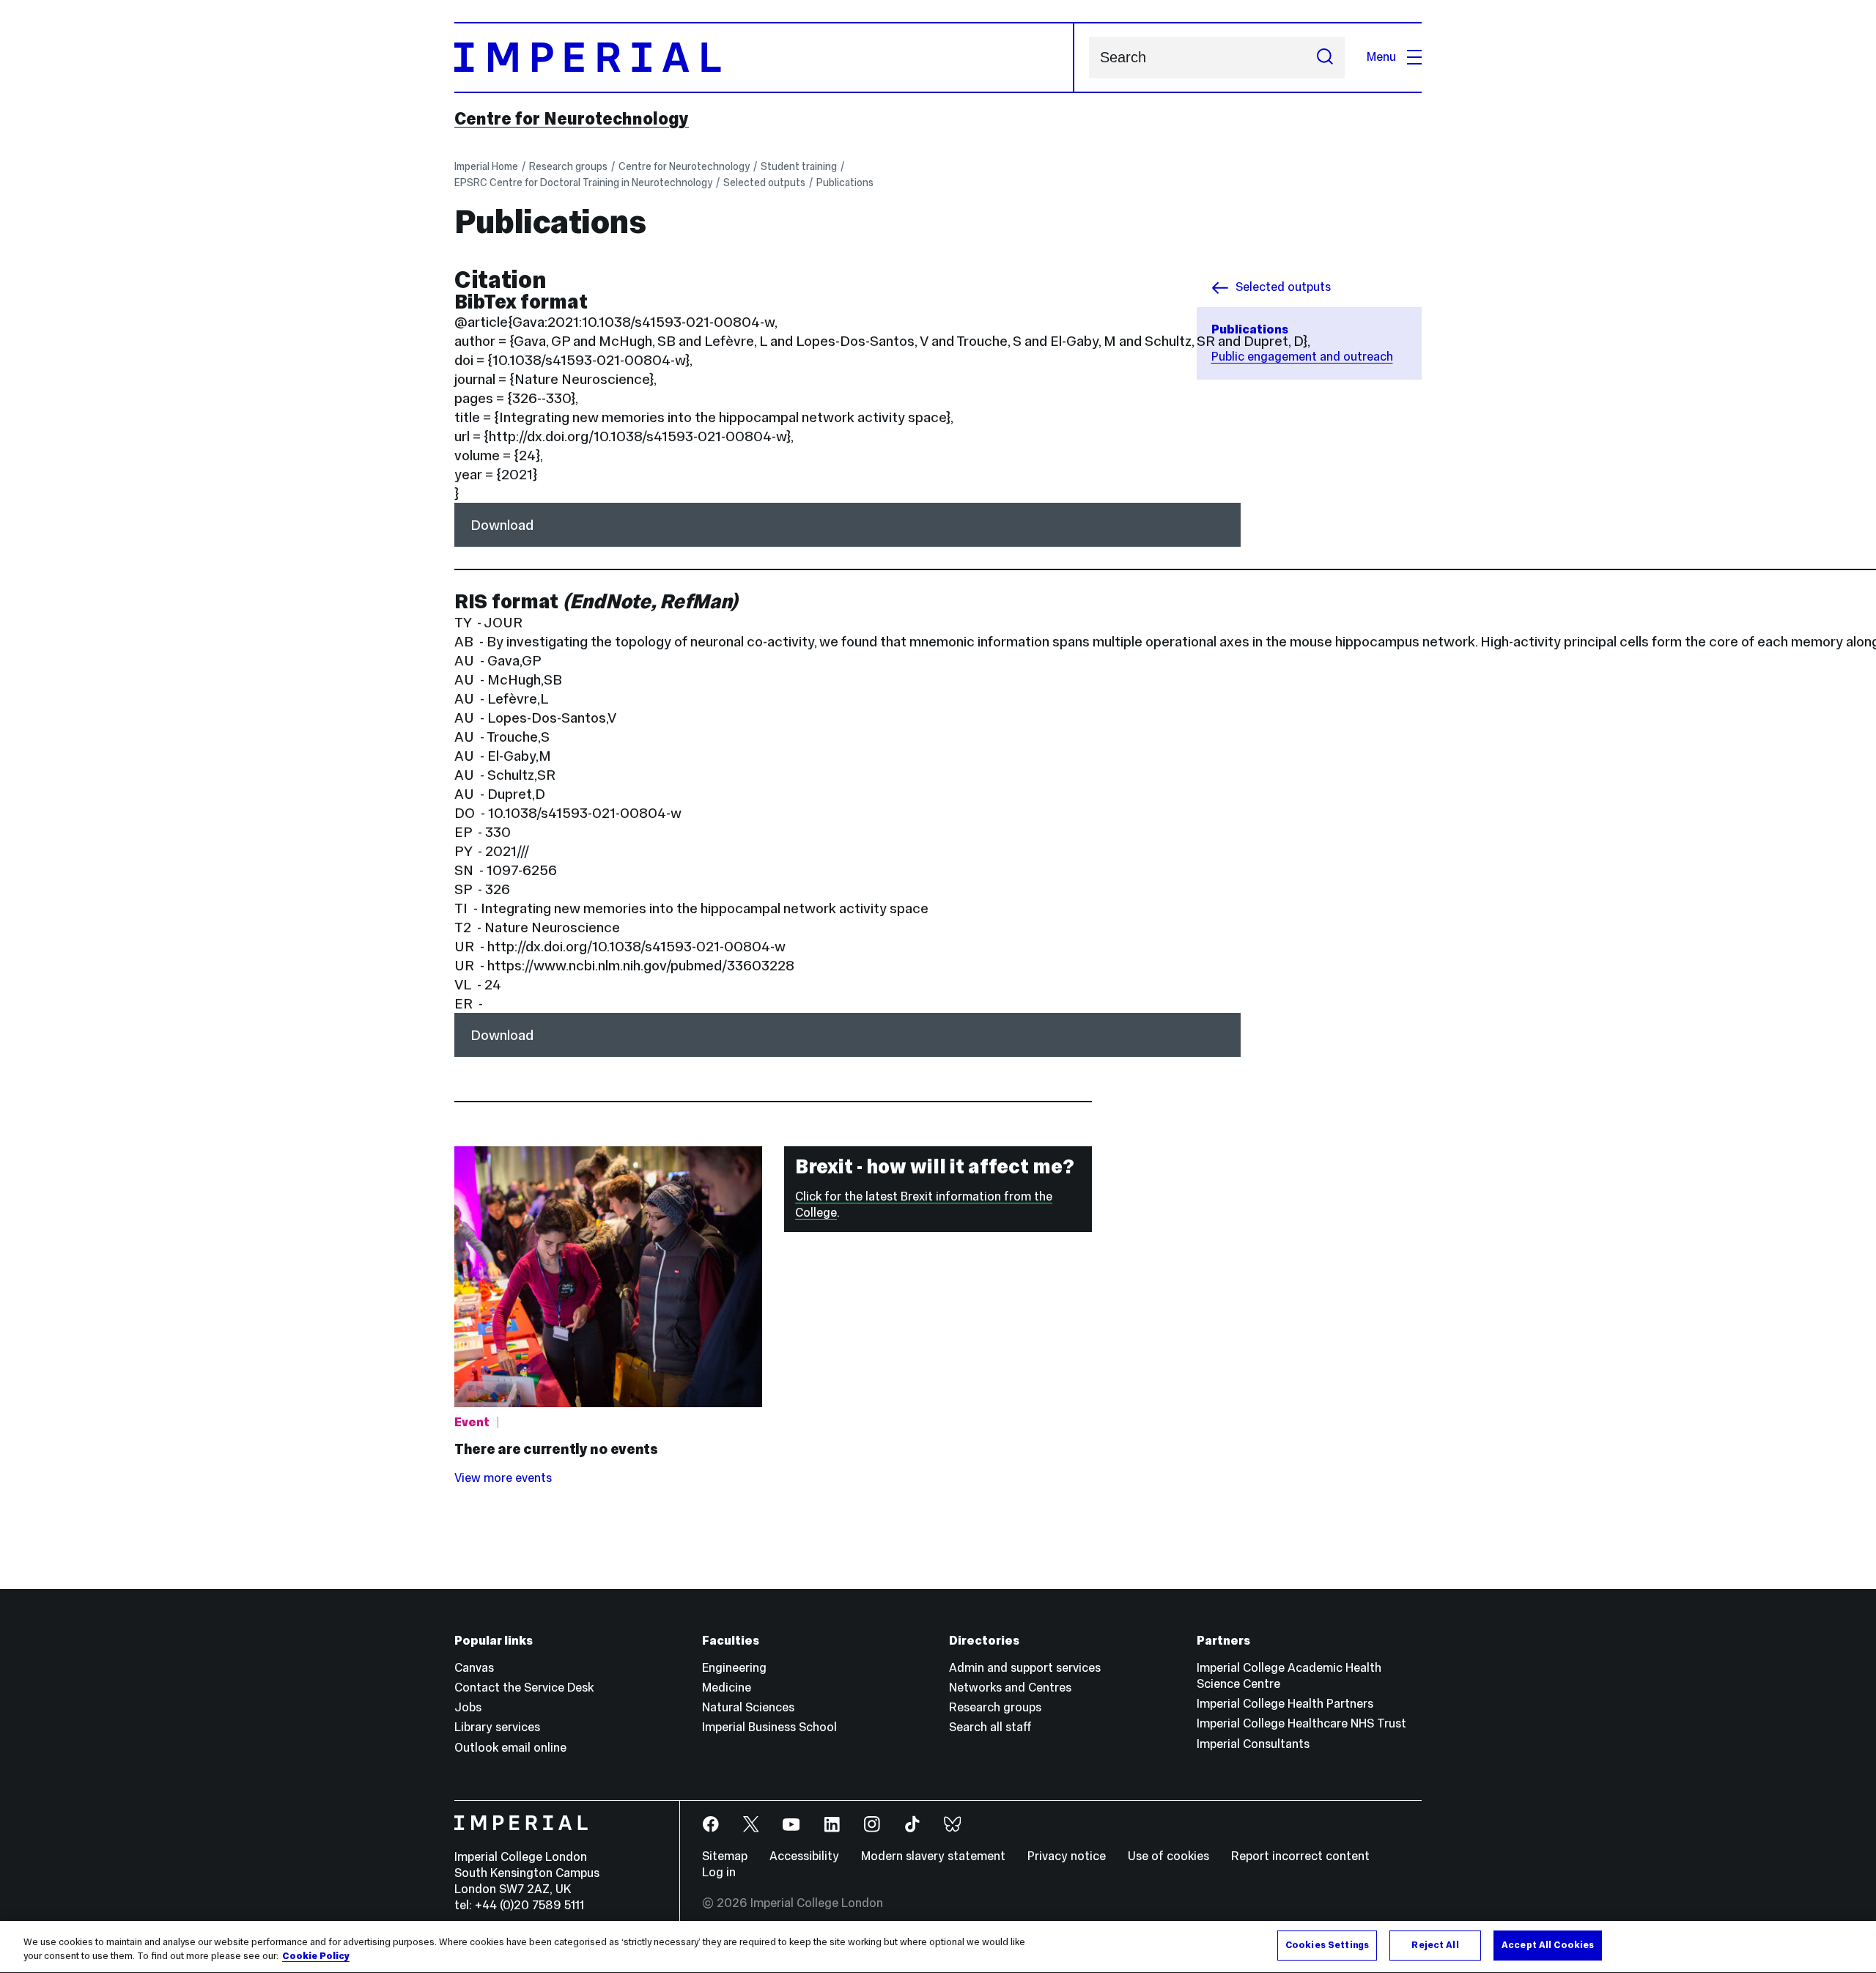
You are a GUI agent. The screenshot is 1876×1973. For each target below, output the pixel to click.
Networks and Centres (1010, 1688)
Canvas (474, 1668)
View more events (503, 1478)
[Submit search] (1325, 58)
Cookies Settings (1327, 1945)
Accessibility (804, 1856)
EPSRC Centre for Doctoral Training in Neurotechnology (583, 182)
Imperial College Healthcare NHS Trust (1301, 1723)
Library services (497, 1727)
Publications (845, 182)
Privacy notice (1067, 1856)
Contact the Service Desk (524, 1688)
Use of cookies (1168, 1856)
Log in (719, 1872)
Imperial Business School (769, 1727)
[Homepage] (764, 58)
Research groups (568, 166)
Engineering (734, 1668)
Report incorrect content (1300, 1856)
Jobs (468, 1707)
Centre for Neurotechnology (572, 119)
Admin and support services (1025, 1668)
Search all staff (990, 1727)
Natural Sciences (748, 1707)
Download (502, 525)
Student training (799, 166)
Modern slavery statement (933, 1856)
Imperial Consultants (1253, 1744)
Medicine (727, 1688)
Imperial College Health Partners (1285, 1704)
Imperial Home (486, 166)
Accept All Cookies (1548, 1945)
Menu (1381, 57)
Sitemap (725, 1856)
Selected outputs (764, 182)
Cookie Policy (316, 1957)
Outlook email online (510, 1748)
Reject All (1435, 1945)
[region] (938, 1947)
